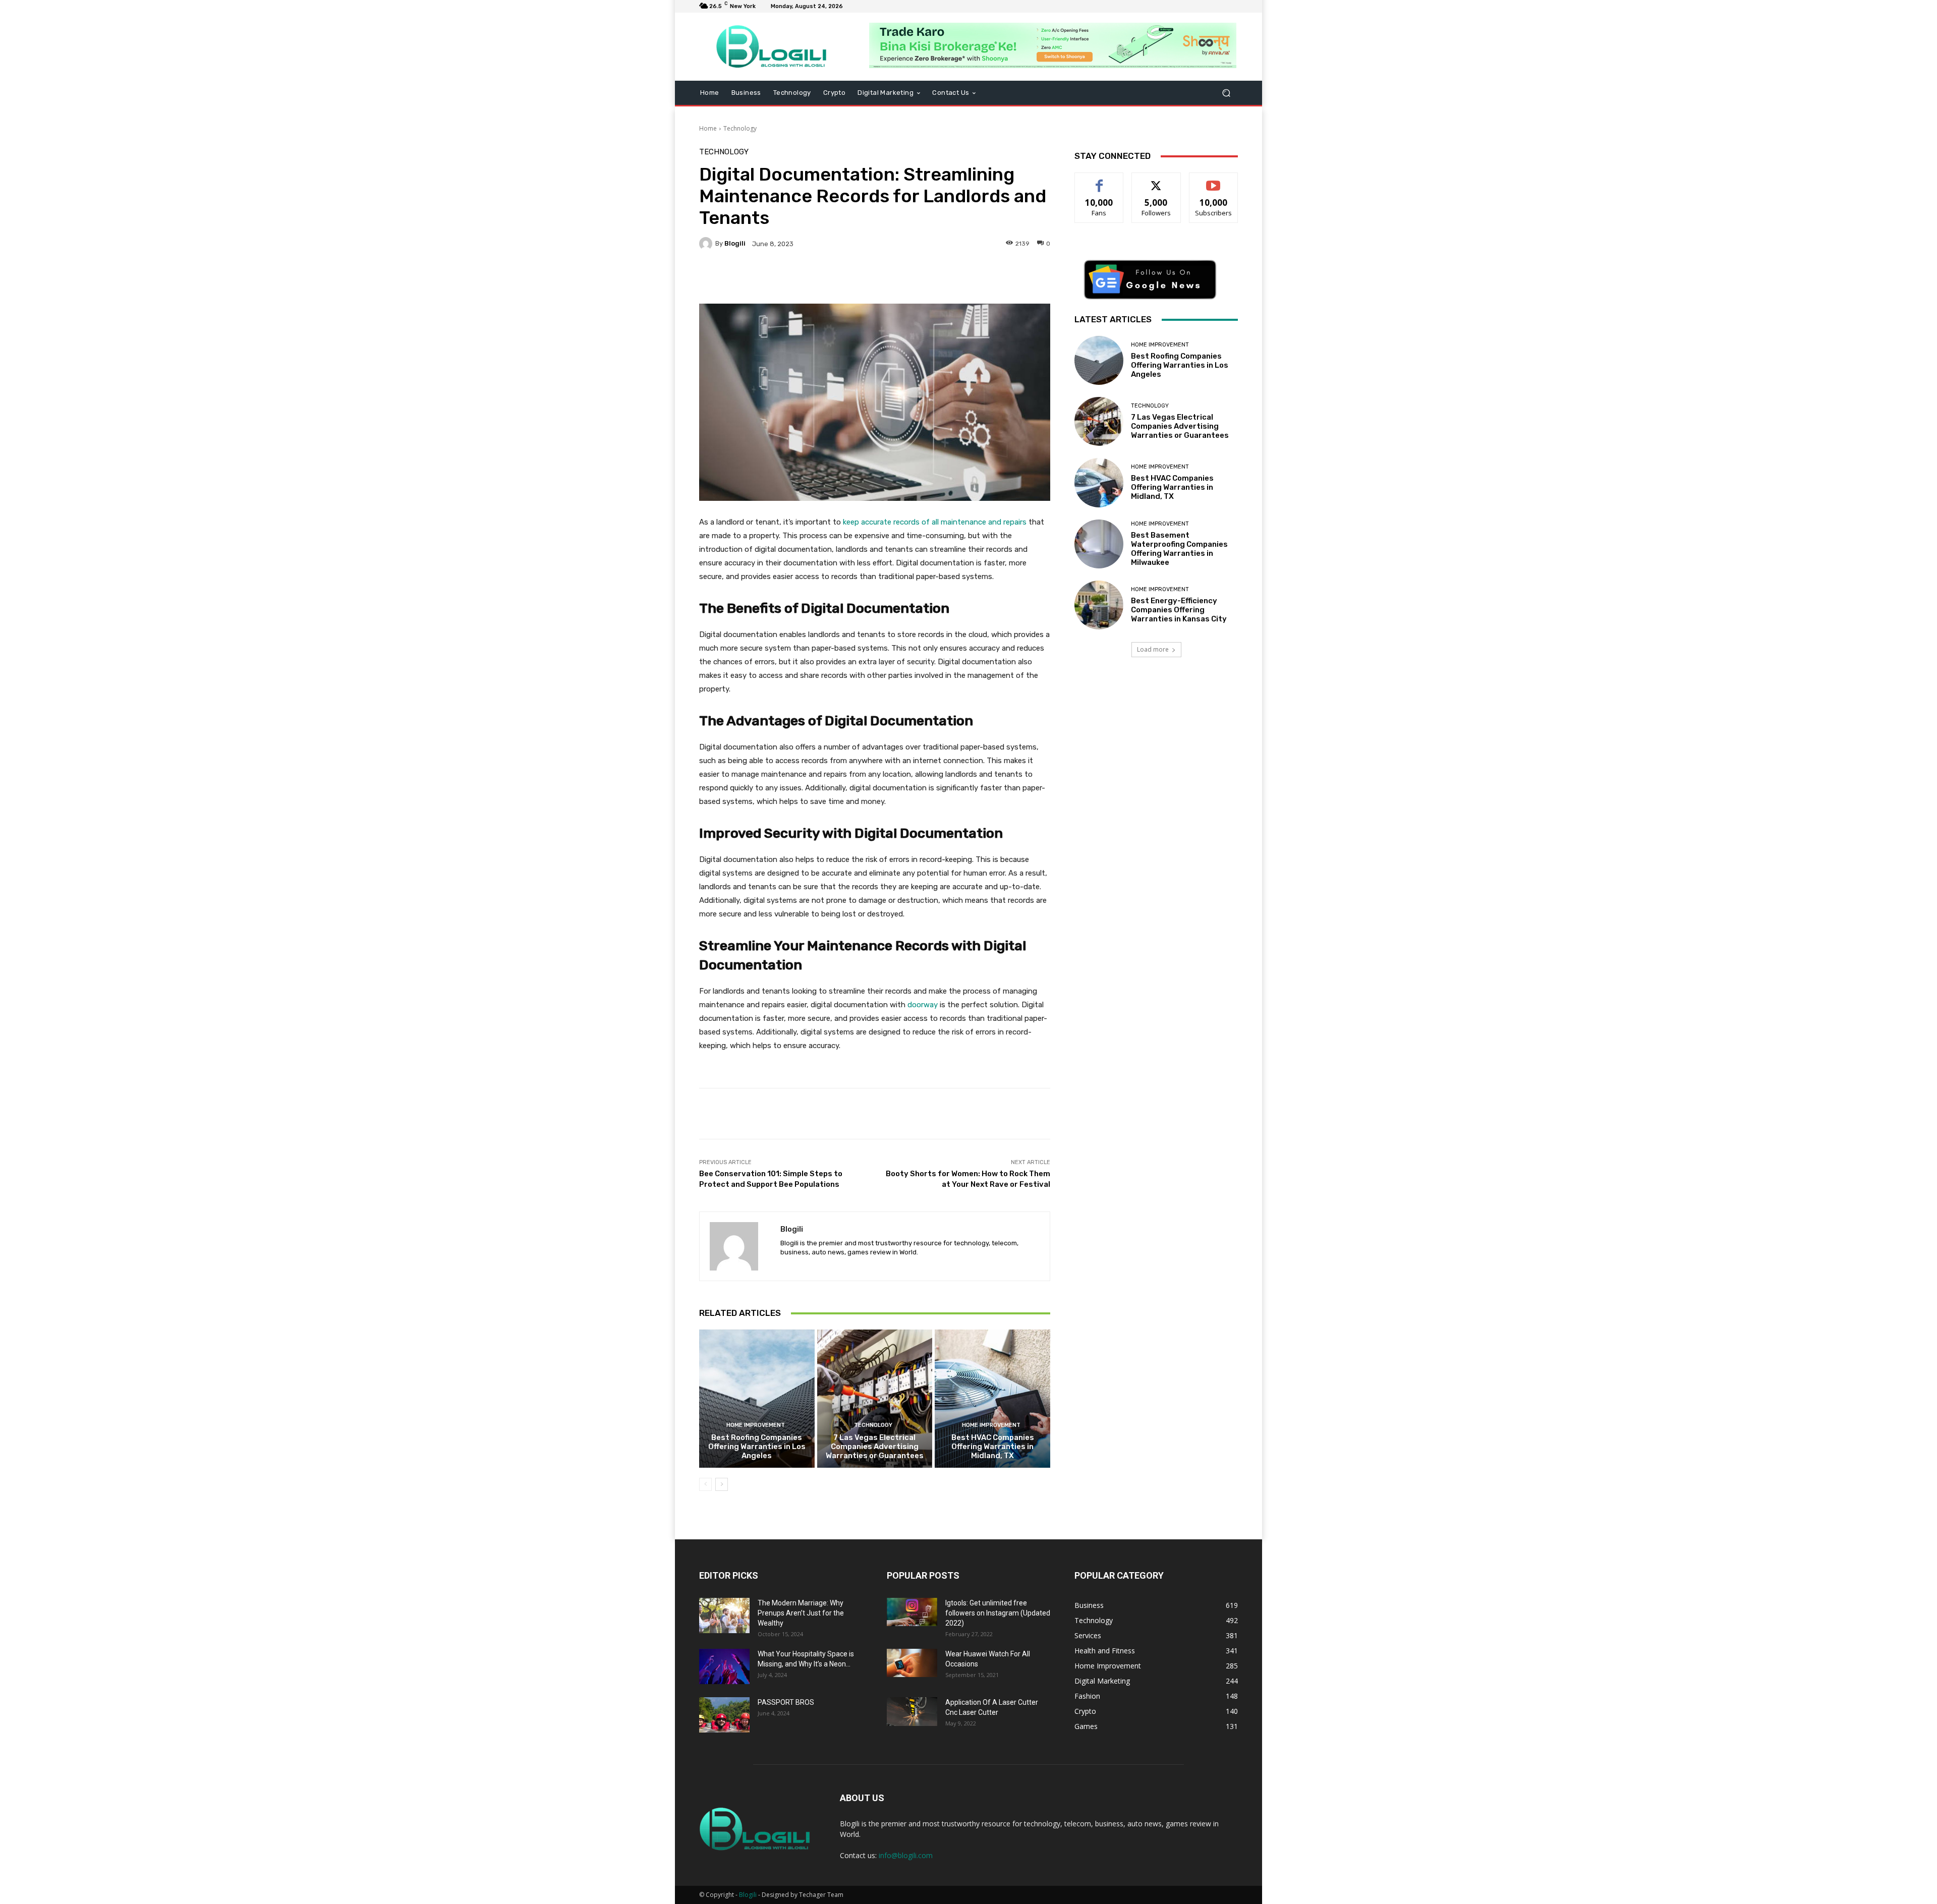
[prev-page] (705, 1484)
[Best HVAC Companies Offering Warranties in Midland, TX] (992, 1399)
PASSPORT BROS (786, 1702)
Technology (740, 128)
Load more (1153, 649)
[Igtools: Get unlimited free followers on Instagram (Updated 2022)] (912, 1612)
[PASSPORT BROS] (724, 1715)
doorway (923, 1005)
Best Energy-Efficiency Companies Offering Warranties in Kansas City (1179, 610)
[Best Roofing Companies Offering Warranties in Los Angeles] (757, 1399)
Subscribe (1214, 180)
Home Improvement (756, 1425)
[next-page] (722, 1484)
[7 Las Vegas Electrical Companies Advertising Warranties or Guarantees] (875, 1399)
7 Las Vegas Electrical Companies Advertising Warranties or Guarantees (875, 1447)
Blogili (748, 1895)
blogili (735, 243)
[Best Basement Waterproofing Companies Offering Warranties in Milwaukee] (1099, 544)
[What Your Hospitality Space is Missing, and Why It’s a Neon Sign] (724, 1666)
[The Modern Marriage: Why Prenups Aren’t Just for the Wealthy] (724, 1615)
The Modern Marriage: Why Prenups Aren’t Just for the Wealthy (801, 1613)
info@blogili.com (906, 1855)
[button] (1226, 93)
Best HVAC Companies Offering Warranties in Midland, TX (993, 1447)
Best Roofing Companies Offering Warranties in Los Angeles (757, 1447)
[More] (954, 278)
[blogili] (707, 244)
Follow (1156, 180)
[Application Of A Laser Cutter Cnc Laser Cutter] (912, 1711)
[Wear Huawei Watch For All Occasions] (912, 1663)
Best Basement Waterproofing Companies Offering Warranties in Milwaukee (1179, 549)
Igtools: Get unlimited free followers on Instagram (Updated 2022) (998, 1613)
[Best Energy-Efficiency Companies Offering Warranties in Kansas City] (1099, 605)
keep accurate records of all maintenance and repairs (935, 522)
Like (1099, 180)
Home (708, 128)
